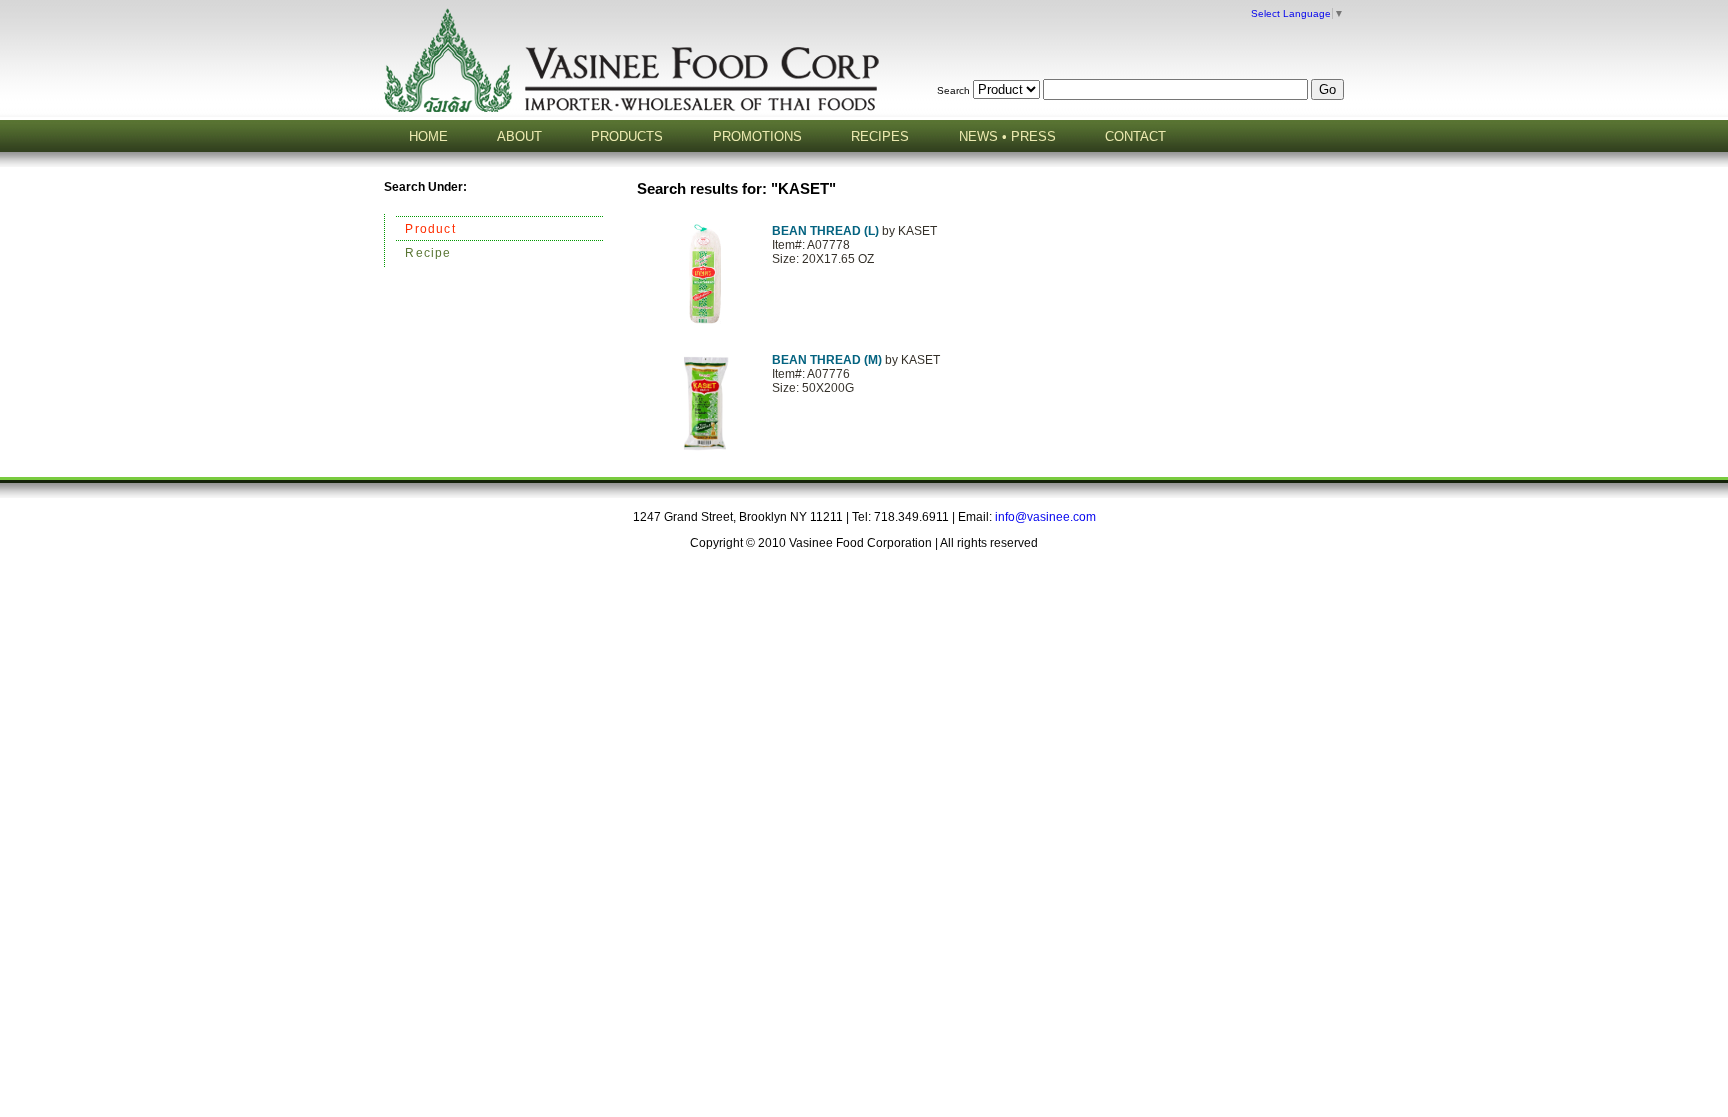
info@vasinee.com (1045, 517)
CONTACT (1135, 136)
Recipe (428, 253)
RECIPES (880, 136)
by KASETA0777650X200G (856, 374)
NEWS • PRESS (1007, 136)
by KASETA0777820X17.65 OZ (854, 245)
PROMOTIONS (757, 136)
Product (430, 229)
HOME (428, 136)
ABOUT (519, 136)
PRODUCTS (627, 136)
